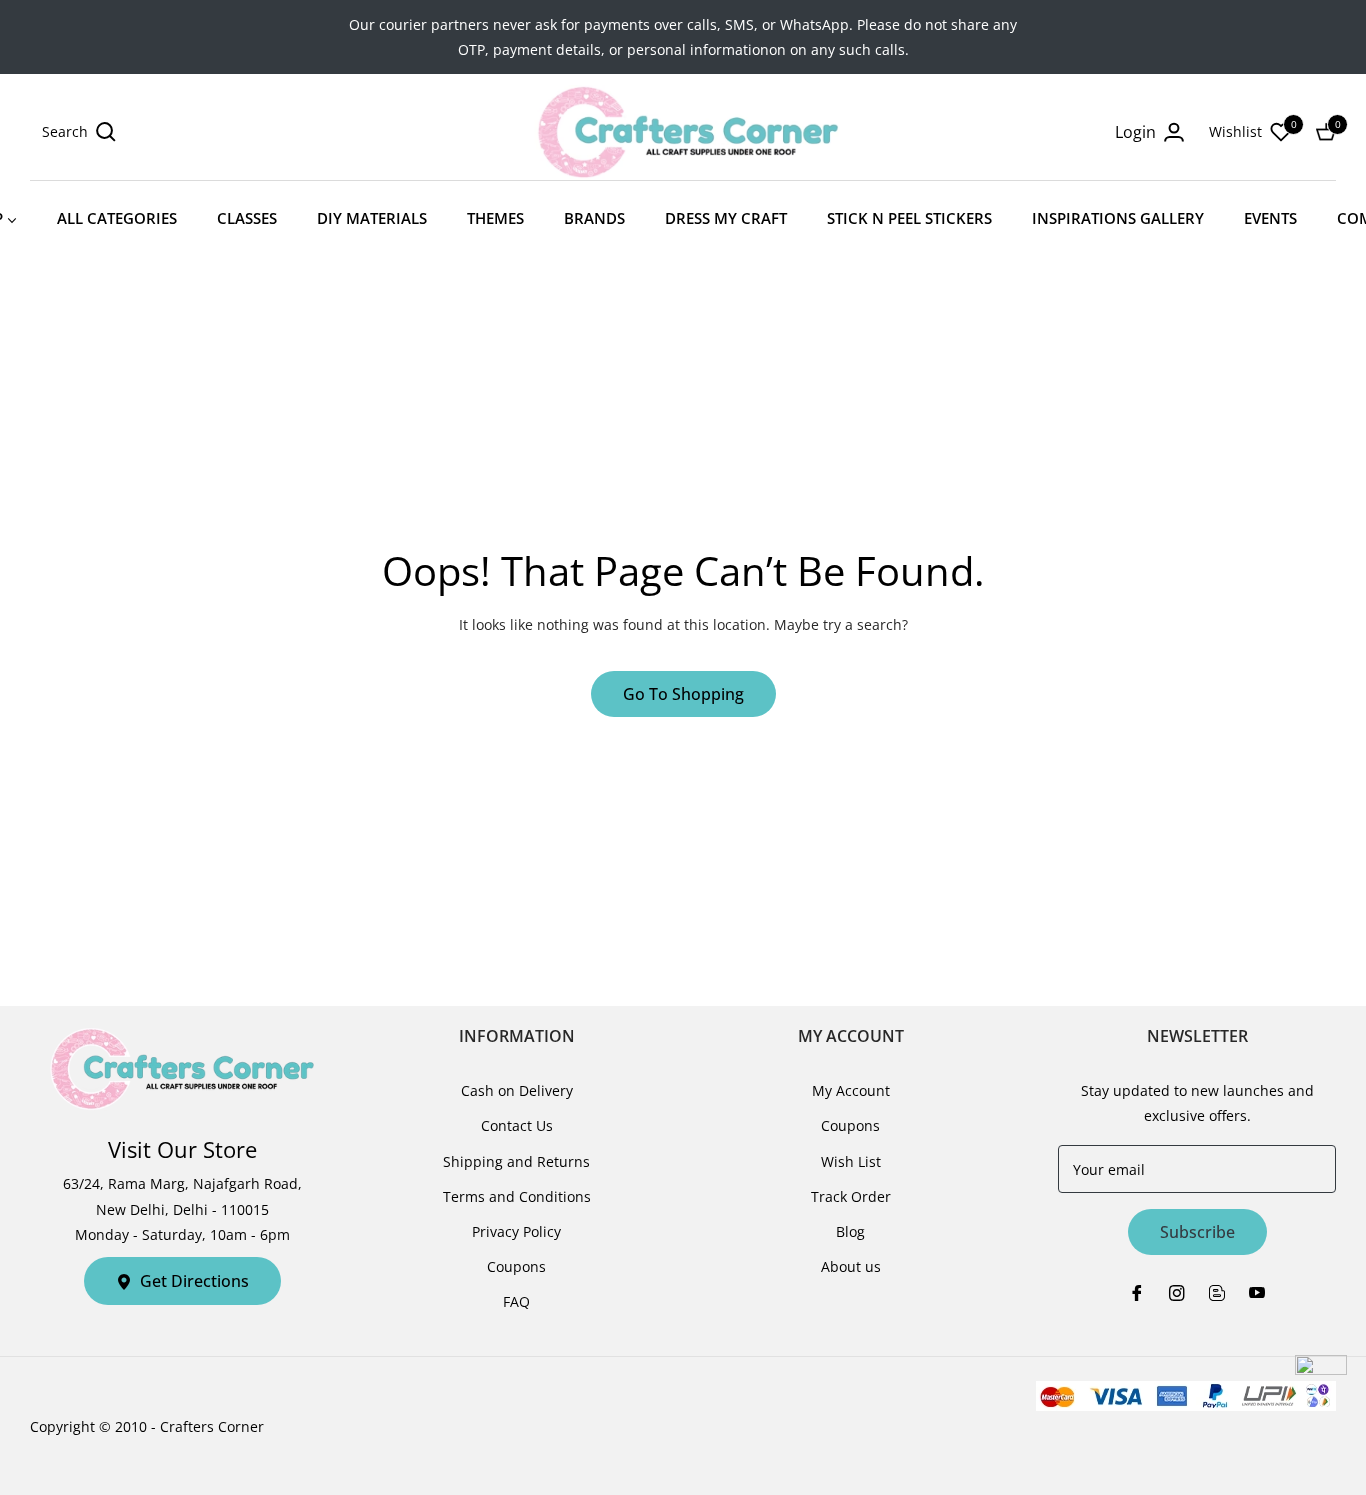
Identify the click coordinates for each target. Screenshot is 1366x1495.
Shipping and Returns (516, 1161)
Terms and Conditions (517, 1196)
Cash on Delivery (517, 1090)
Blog (850, 1231)
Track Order (851, 1196)
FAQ (516, 1301)
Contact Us (517, 1125)
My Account (851, 1090)
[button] (79, 132)
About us (851, 1266)
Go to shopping (683, 694)
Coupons (516, 1266)
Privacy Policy (516, 1231)
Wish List (851, 1161)
